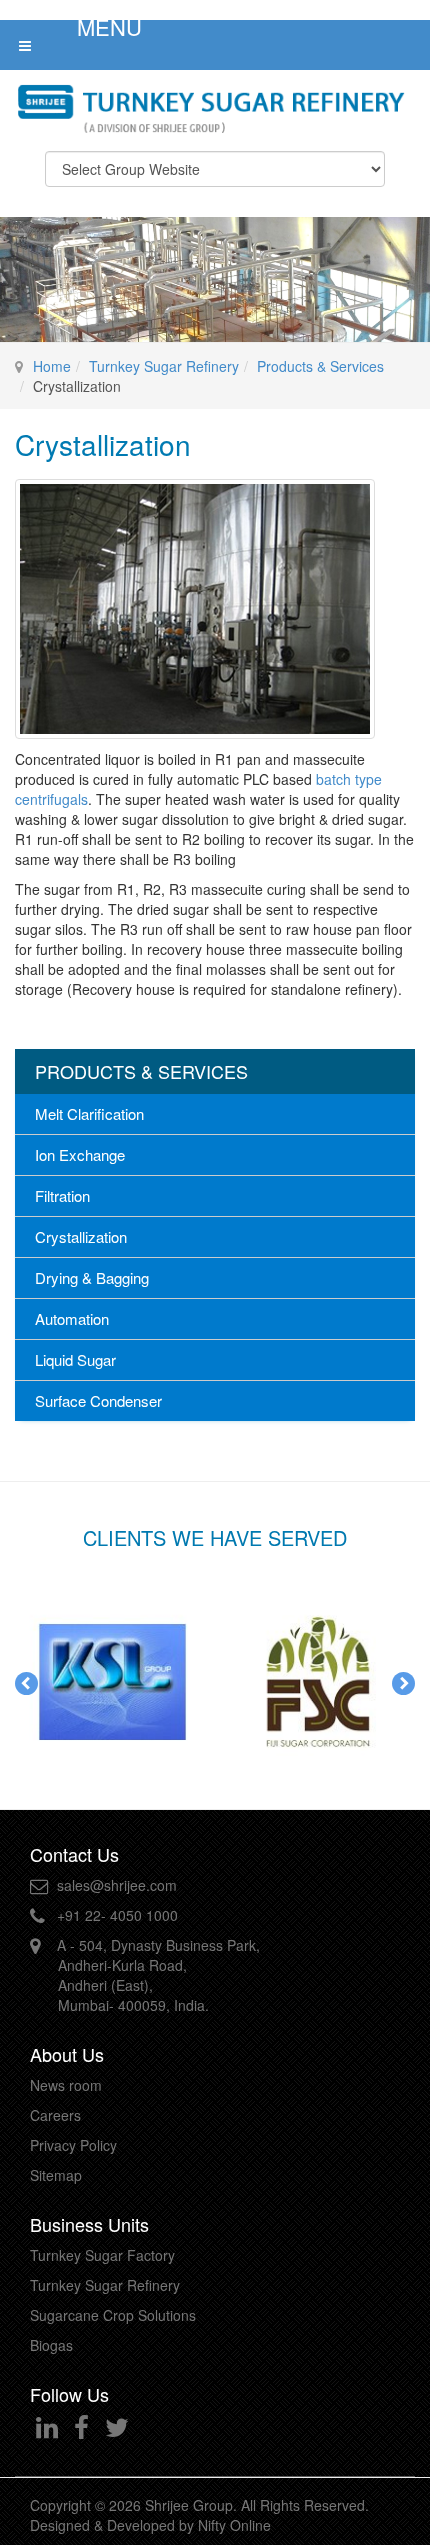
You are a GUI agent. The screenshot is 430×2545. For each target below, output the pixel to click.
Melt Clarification (89, 1113)
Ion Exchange (80, 1154)
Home (52, 366)
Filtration (62, 1195)
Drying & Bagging (92, 1277)
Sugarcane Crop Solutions (113, 2315)
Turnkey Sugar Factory (102, 2255)
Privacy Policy (73, 2145)
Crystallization (81, 1236)
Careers (55, 2115)
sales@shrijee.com (117, 1885)
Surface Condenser (98, 1400)
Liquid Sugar (75, 1359)
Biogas (51, 2345)
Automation (72, 1318)
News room (66, 2085)
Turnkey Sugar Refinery (164, 366)
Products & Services (320, 366)
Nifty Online (234, 2525)
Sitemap (56, 2175)
